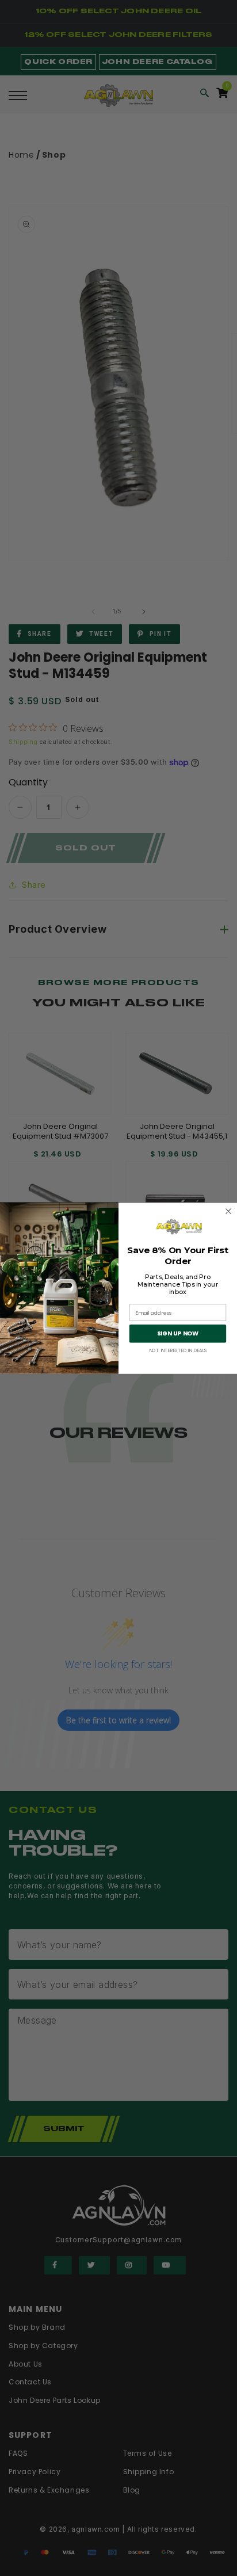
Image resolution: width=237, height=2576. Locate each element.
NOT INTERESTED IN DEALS (178, 1350)
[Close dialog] (229, 1211)
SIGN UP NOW (178, 1333)
